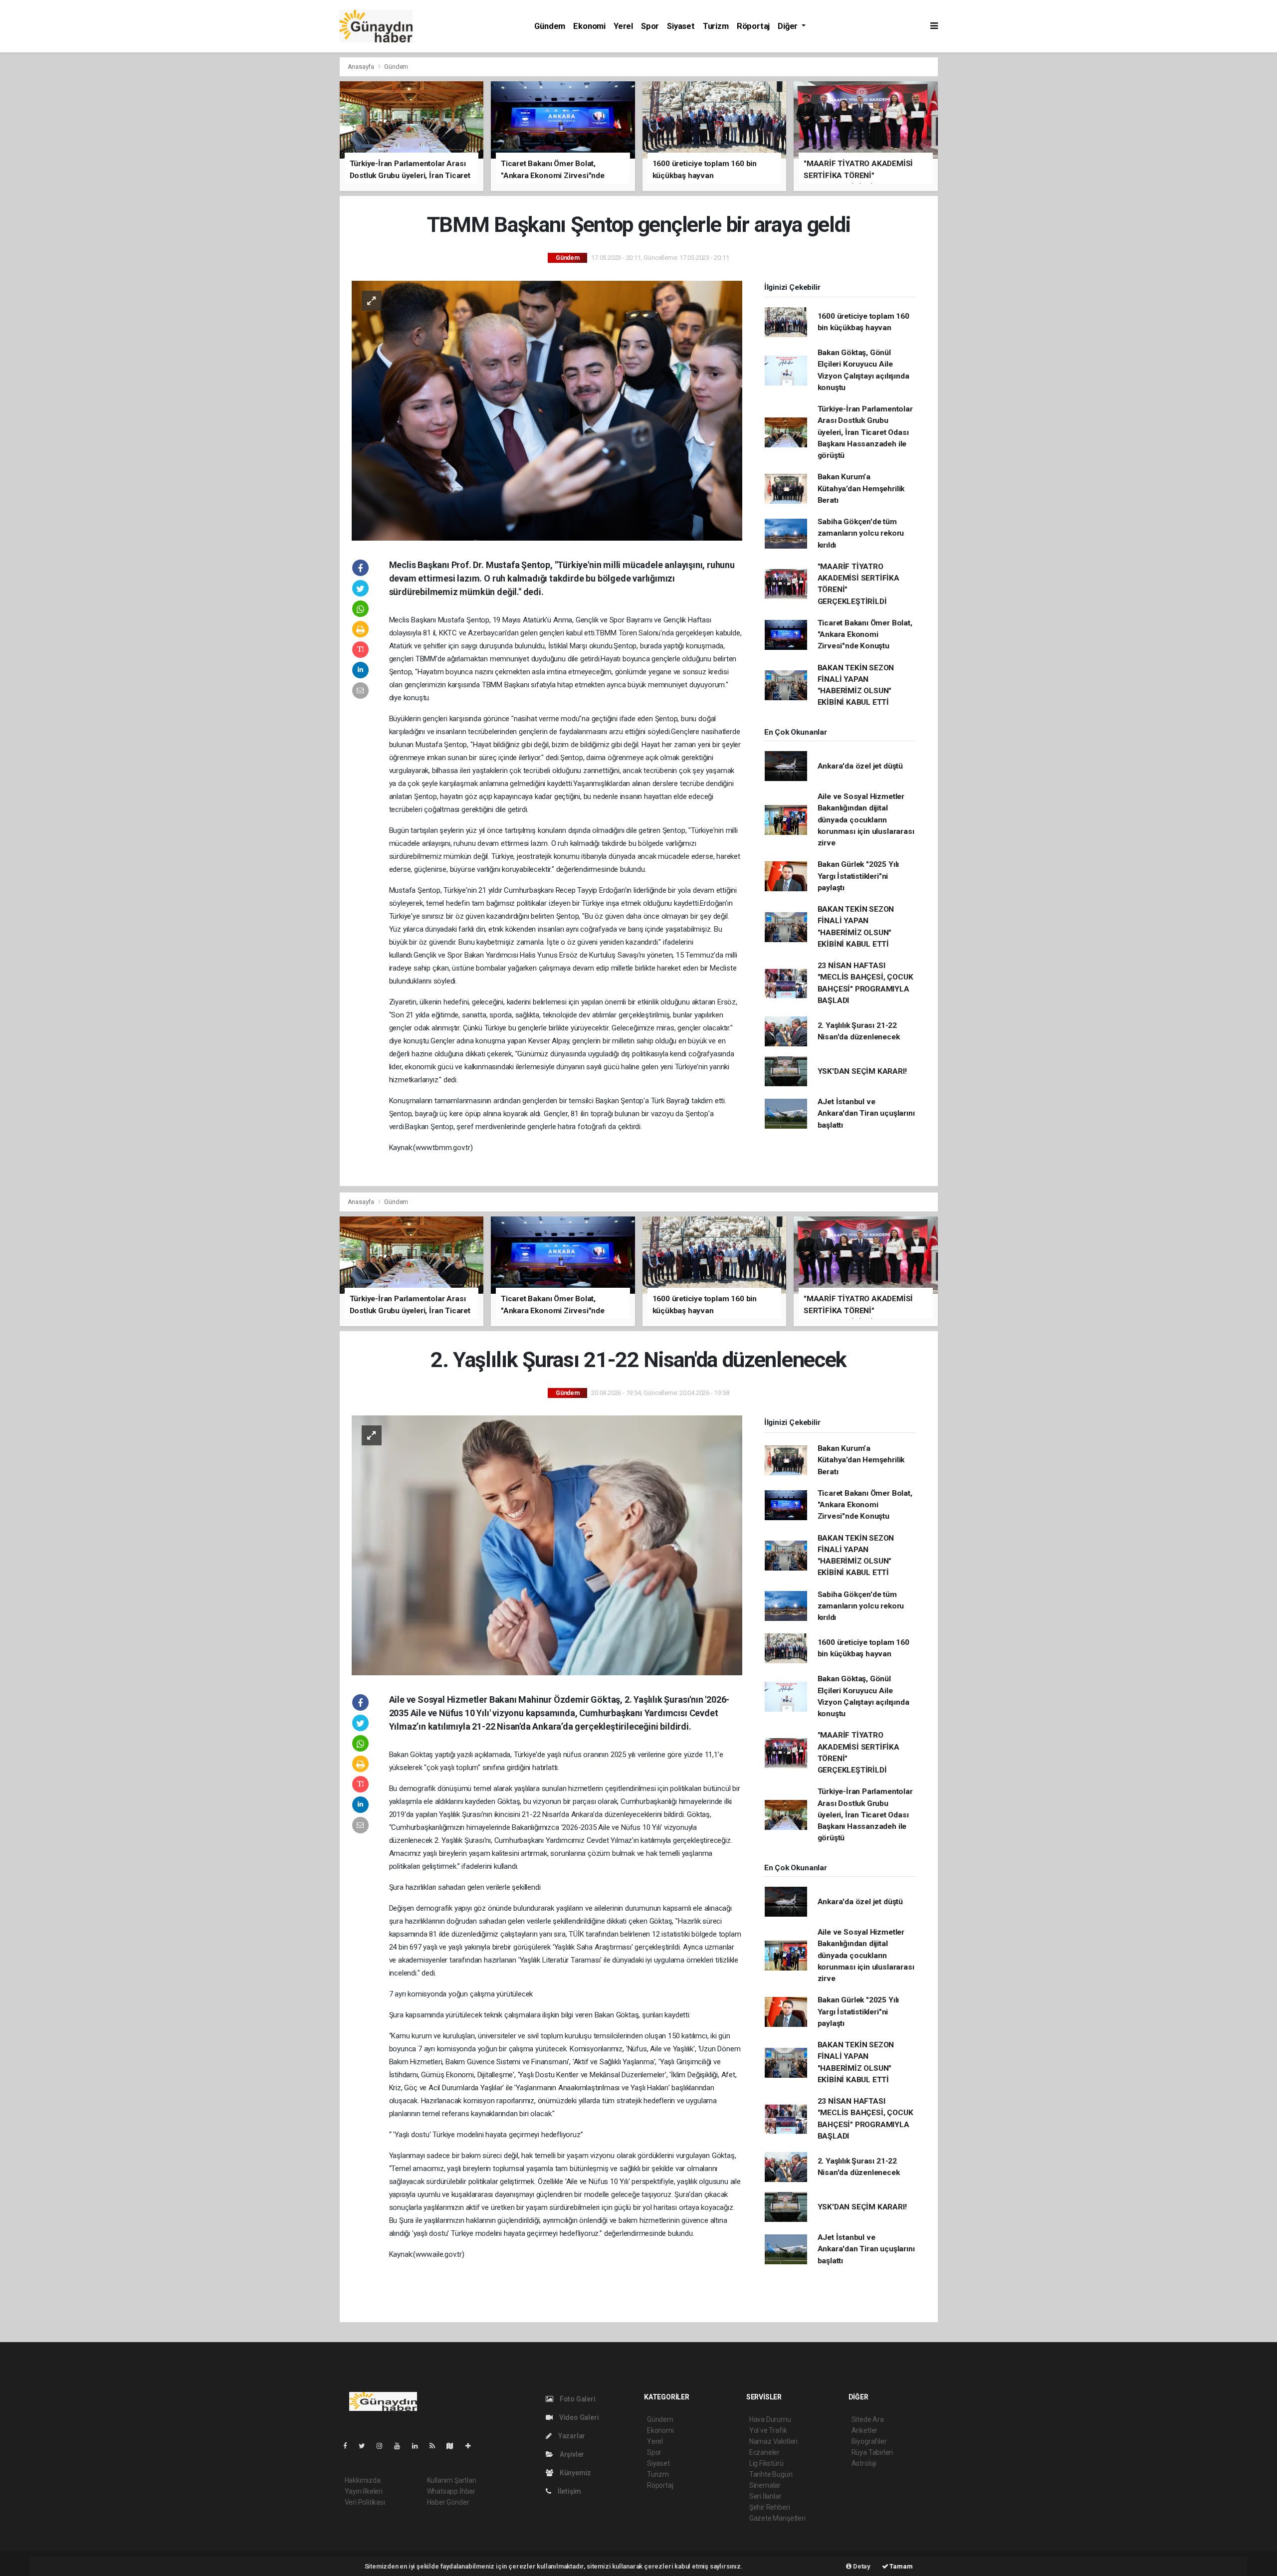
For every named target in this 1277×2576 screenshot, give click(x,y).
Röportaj (753, 26)
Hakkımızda (363, 2480)
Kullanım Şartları (452, 2480)
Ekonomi (589, 26)
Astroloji (864, 2463)
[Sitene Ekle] (472, 2446)
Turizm (716, 26)
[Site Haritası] (454, 2446)
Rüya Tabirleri (872, 2452)
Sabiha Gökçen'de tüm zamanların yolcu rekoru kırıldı (861, 533)
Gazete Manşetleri (777, 2518)
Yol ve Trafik (768, 2430)
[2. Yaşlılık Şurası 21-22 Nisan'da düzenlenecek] (547, 1545)
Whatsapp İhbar (451, 2491)
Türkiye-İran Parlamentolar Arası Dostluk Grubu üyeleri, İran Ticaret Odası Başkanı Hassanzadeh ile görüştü (865, 432)
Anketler (864, 2430)
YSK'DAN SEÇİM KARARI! (862, 1071)
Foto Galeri (577, 2399)
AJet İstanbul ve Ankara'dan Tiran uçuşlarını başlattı (866, 1113)
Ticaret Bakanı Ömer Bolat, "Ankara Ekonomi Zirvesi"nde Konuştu (865, 635)
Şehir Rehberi (770, 2507)
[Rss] (436, 2446)
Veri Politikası (365, 2502)
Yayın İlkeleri (364, 2491)
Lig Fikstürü (766, 2463)
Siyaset (681, 26)
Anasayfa (362, 67)
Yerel (623, 26)
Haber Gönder (448, 2502)
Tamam (901, 2566)
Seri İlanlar (765, 2496)
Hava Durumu (770, 2419)
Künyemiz (575, 2473)
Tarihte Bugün (771, 2474)
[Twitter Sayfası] (366, 2446)
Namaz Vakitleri (773, 2441)
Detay (861, 2566)
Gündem (550, 26)
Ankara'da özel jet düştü (860, 766)
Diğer (789, 26)
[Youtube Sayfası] (401, 2446)
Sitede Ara (868, 2419)
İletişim (569, 2491)
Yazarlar (571, 2436)
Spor (650, 26)
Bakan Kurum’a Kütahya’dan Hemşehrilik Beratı (861, 489)
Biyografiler (869, 2441)
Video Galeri (578, 2417)
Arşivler (571, 2454)
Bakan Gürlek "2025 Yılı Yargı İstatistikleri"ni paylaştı (858, 876)
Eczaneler (764, 2452)
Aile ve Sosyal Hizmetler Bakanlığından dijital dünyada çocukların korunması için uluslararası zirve (866, 820)
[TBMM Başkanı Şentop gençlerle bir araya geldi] (547, 410)
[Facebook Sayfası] (349, 2446)
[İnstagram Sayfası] (384, 2446)
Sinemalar (765, 2485)
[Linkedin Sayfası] (419, 2446)
